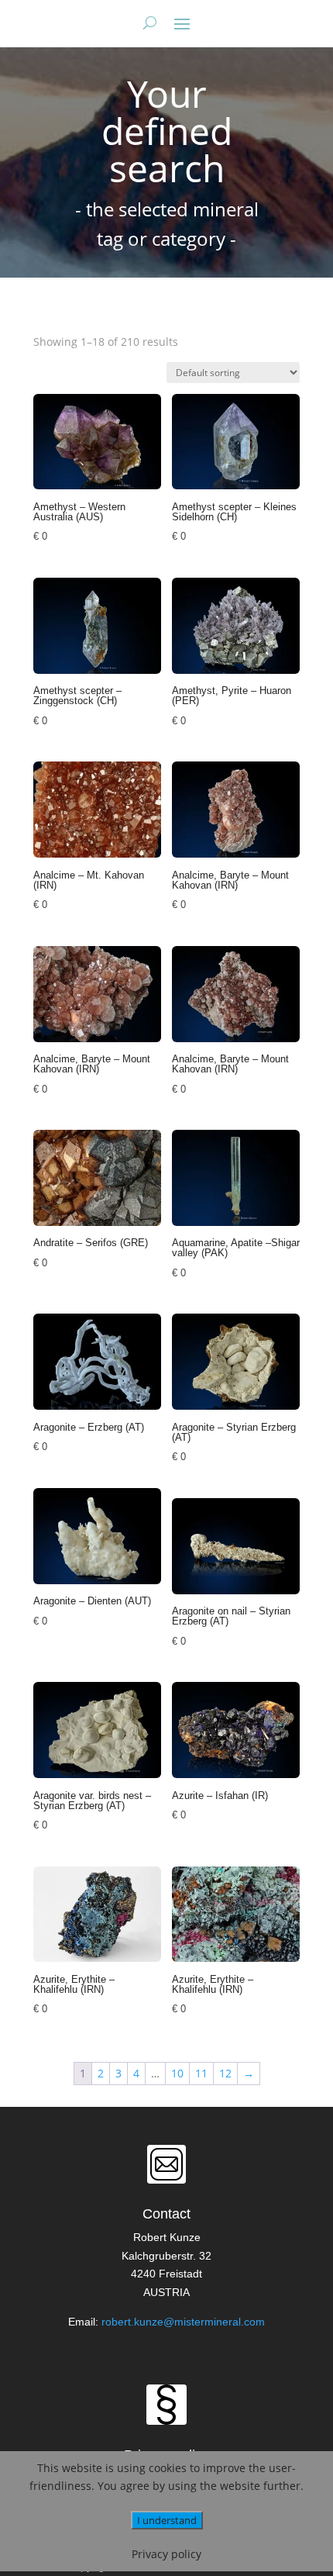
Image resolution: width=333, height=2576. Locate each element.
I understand (167, 2520)
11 (201, 2073)
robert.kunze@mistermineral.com (183, 2322)
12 (225, 2073)
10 (177, 2073)
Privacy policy (166, 2554)
